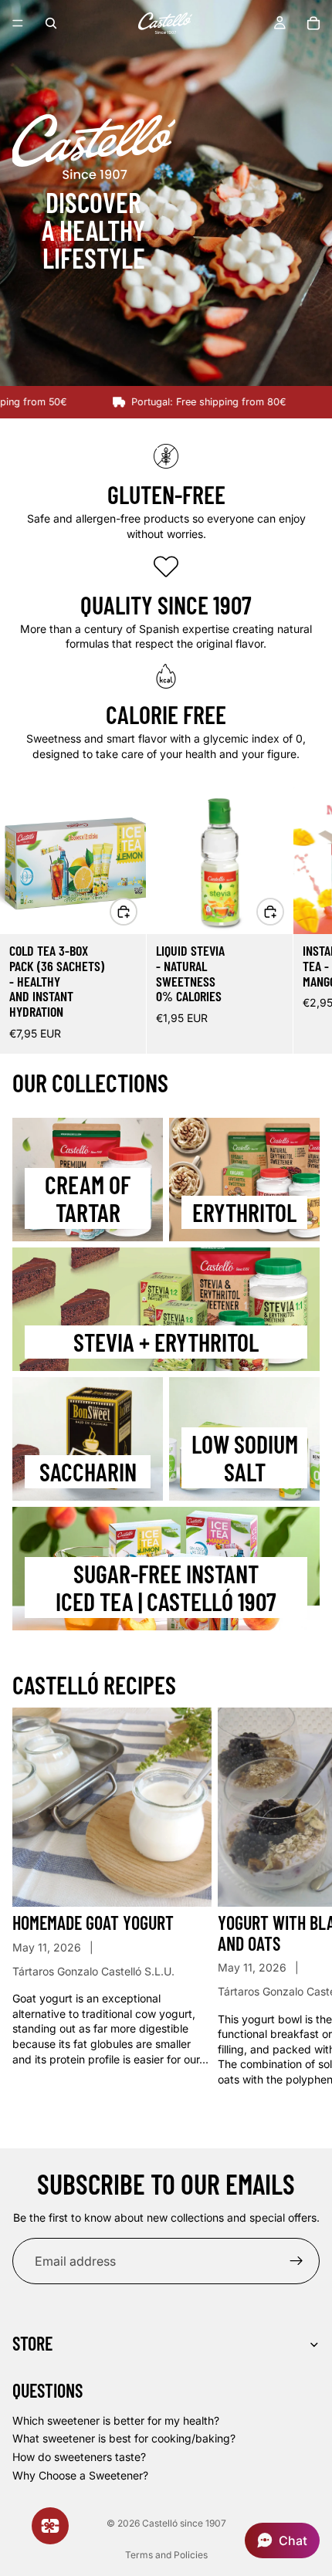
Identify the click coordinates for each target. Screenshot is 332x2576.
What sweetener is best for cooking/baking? (124, 2438)
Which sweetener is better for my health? (116, 2420)
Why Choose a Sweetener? (80, 2474)
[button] (282, 2540)
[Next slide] (303, 920)
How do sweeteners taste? (79, 2457)
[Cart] (313, 23)
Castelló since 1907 (184, 2523)
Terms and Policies (166, 2555)
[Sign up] (296, 2261)
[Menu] (18, 23)
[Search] (51, 23)
